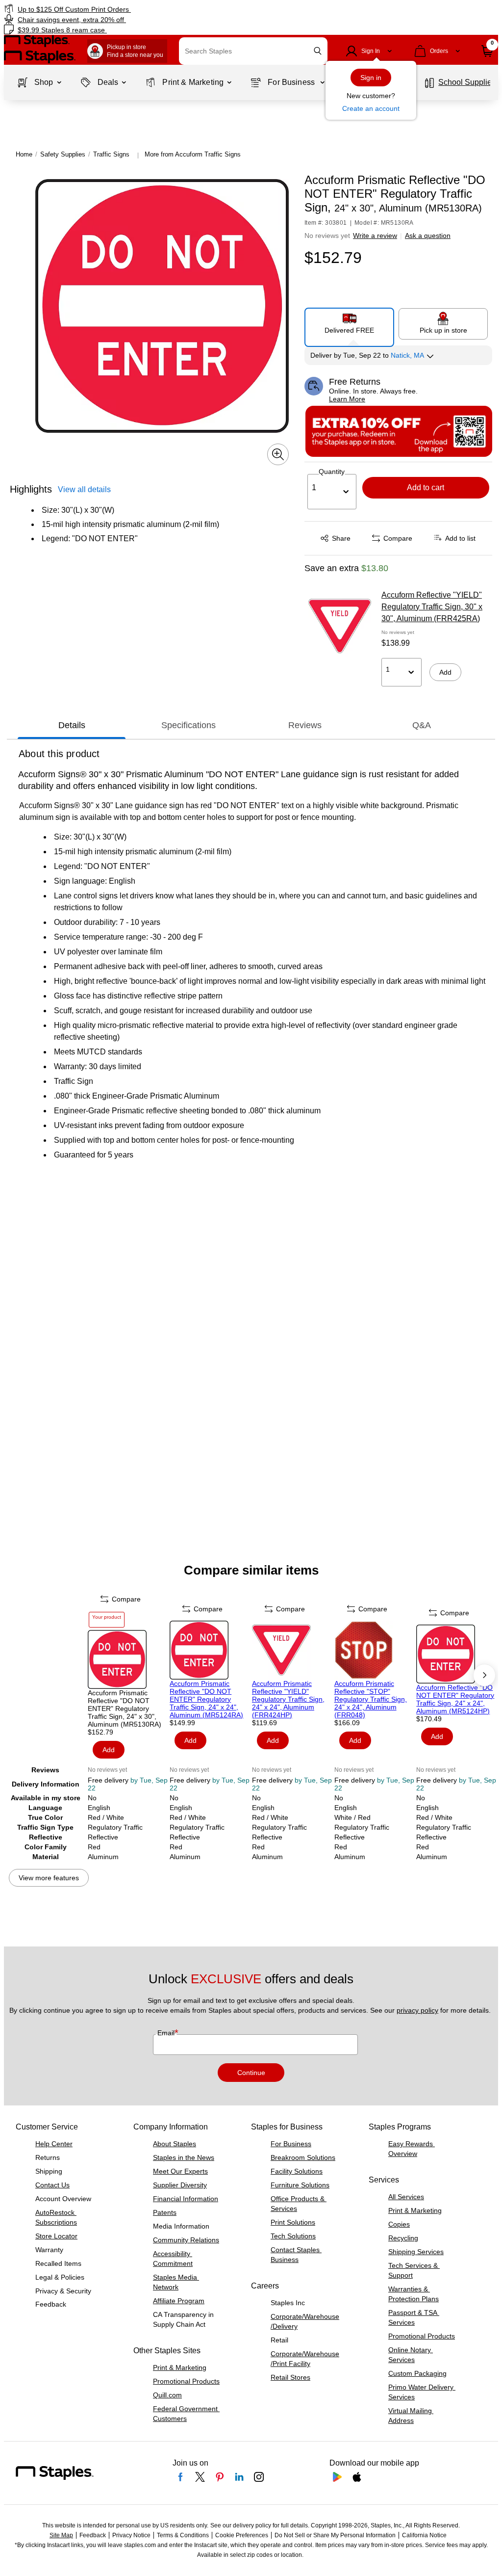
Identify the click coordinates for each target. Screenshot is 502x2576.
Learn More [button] (347, 399)
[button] (318, 51)
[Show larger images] (278, 454)
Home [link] (24, 154)
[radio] (350, 323)
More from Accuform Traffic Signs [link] (193, 154)
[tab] (72, 725)
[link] (127, 9)
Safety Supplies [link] (63, 154)
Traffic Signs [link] (111, 154)
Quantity (332, 472)
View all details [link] (84, 489)
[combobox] (253, 51)
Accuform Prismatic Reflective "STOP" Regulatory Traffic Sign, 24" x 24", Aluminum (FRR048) (371, 1699)
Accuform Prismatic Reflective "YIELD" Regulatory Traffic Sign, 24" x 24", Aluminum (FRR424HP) (288, 1699)
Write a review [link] (375, 236)
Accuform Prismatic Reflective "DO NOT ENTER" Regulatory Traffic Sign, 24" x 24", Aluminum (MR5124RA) (206, 1699)
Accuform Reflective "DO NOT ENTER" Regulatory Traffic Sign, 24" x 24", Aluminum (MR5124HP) (455, 1699)
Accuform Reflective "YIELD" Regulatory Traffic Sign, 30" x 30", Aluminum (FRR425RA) (432, 607)
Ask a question (428, 236)
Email (167, 2033)
